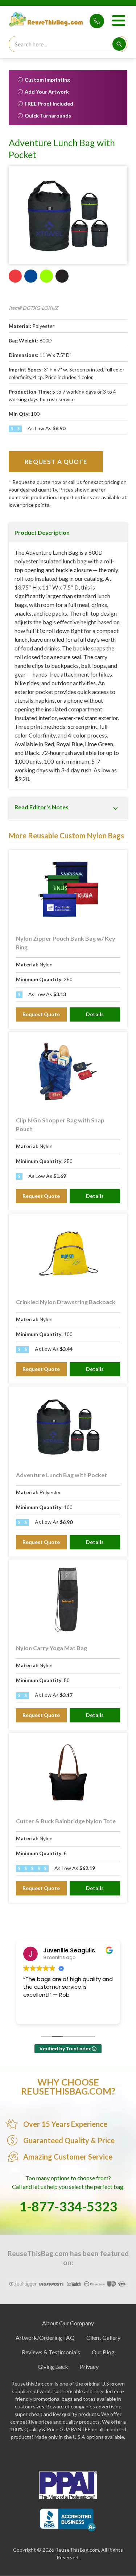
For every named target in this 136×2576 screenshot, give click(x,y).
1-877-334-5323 (97, 21)
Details (95, 1014)
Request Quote (41, 1014)
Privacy (89, 2367)
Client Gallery (103, 2337)
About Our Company (68, 2323)
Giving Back (53, 2367)
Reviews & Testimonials (51, 2352)
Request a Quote (56, 462)
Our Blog (103, 2352)
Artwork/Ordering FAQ (45, 2337)
